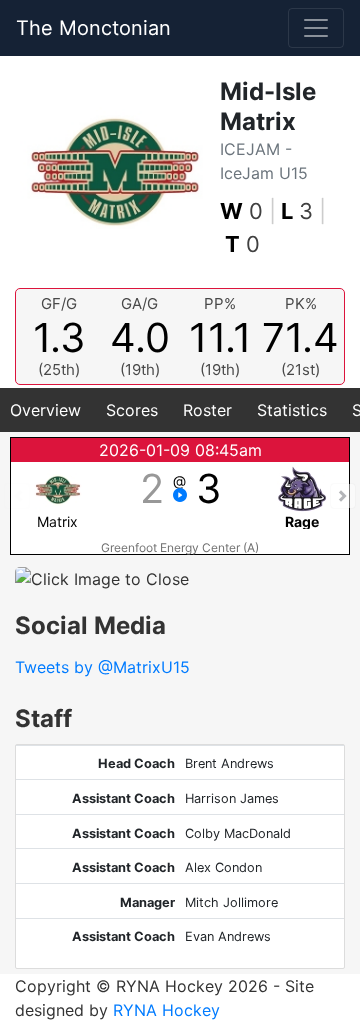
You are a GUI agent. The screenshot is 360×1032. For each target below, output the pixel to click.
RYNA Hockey (166, 1010)
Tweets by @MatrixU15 (102, 667)
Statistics (292, 410)
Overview (45, 410)
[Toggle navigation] (316, 28)
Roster (207, 410)
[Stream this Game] (180, 495)
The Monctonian (93, 28)
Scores (132, 410)
